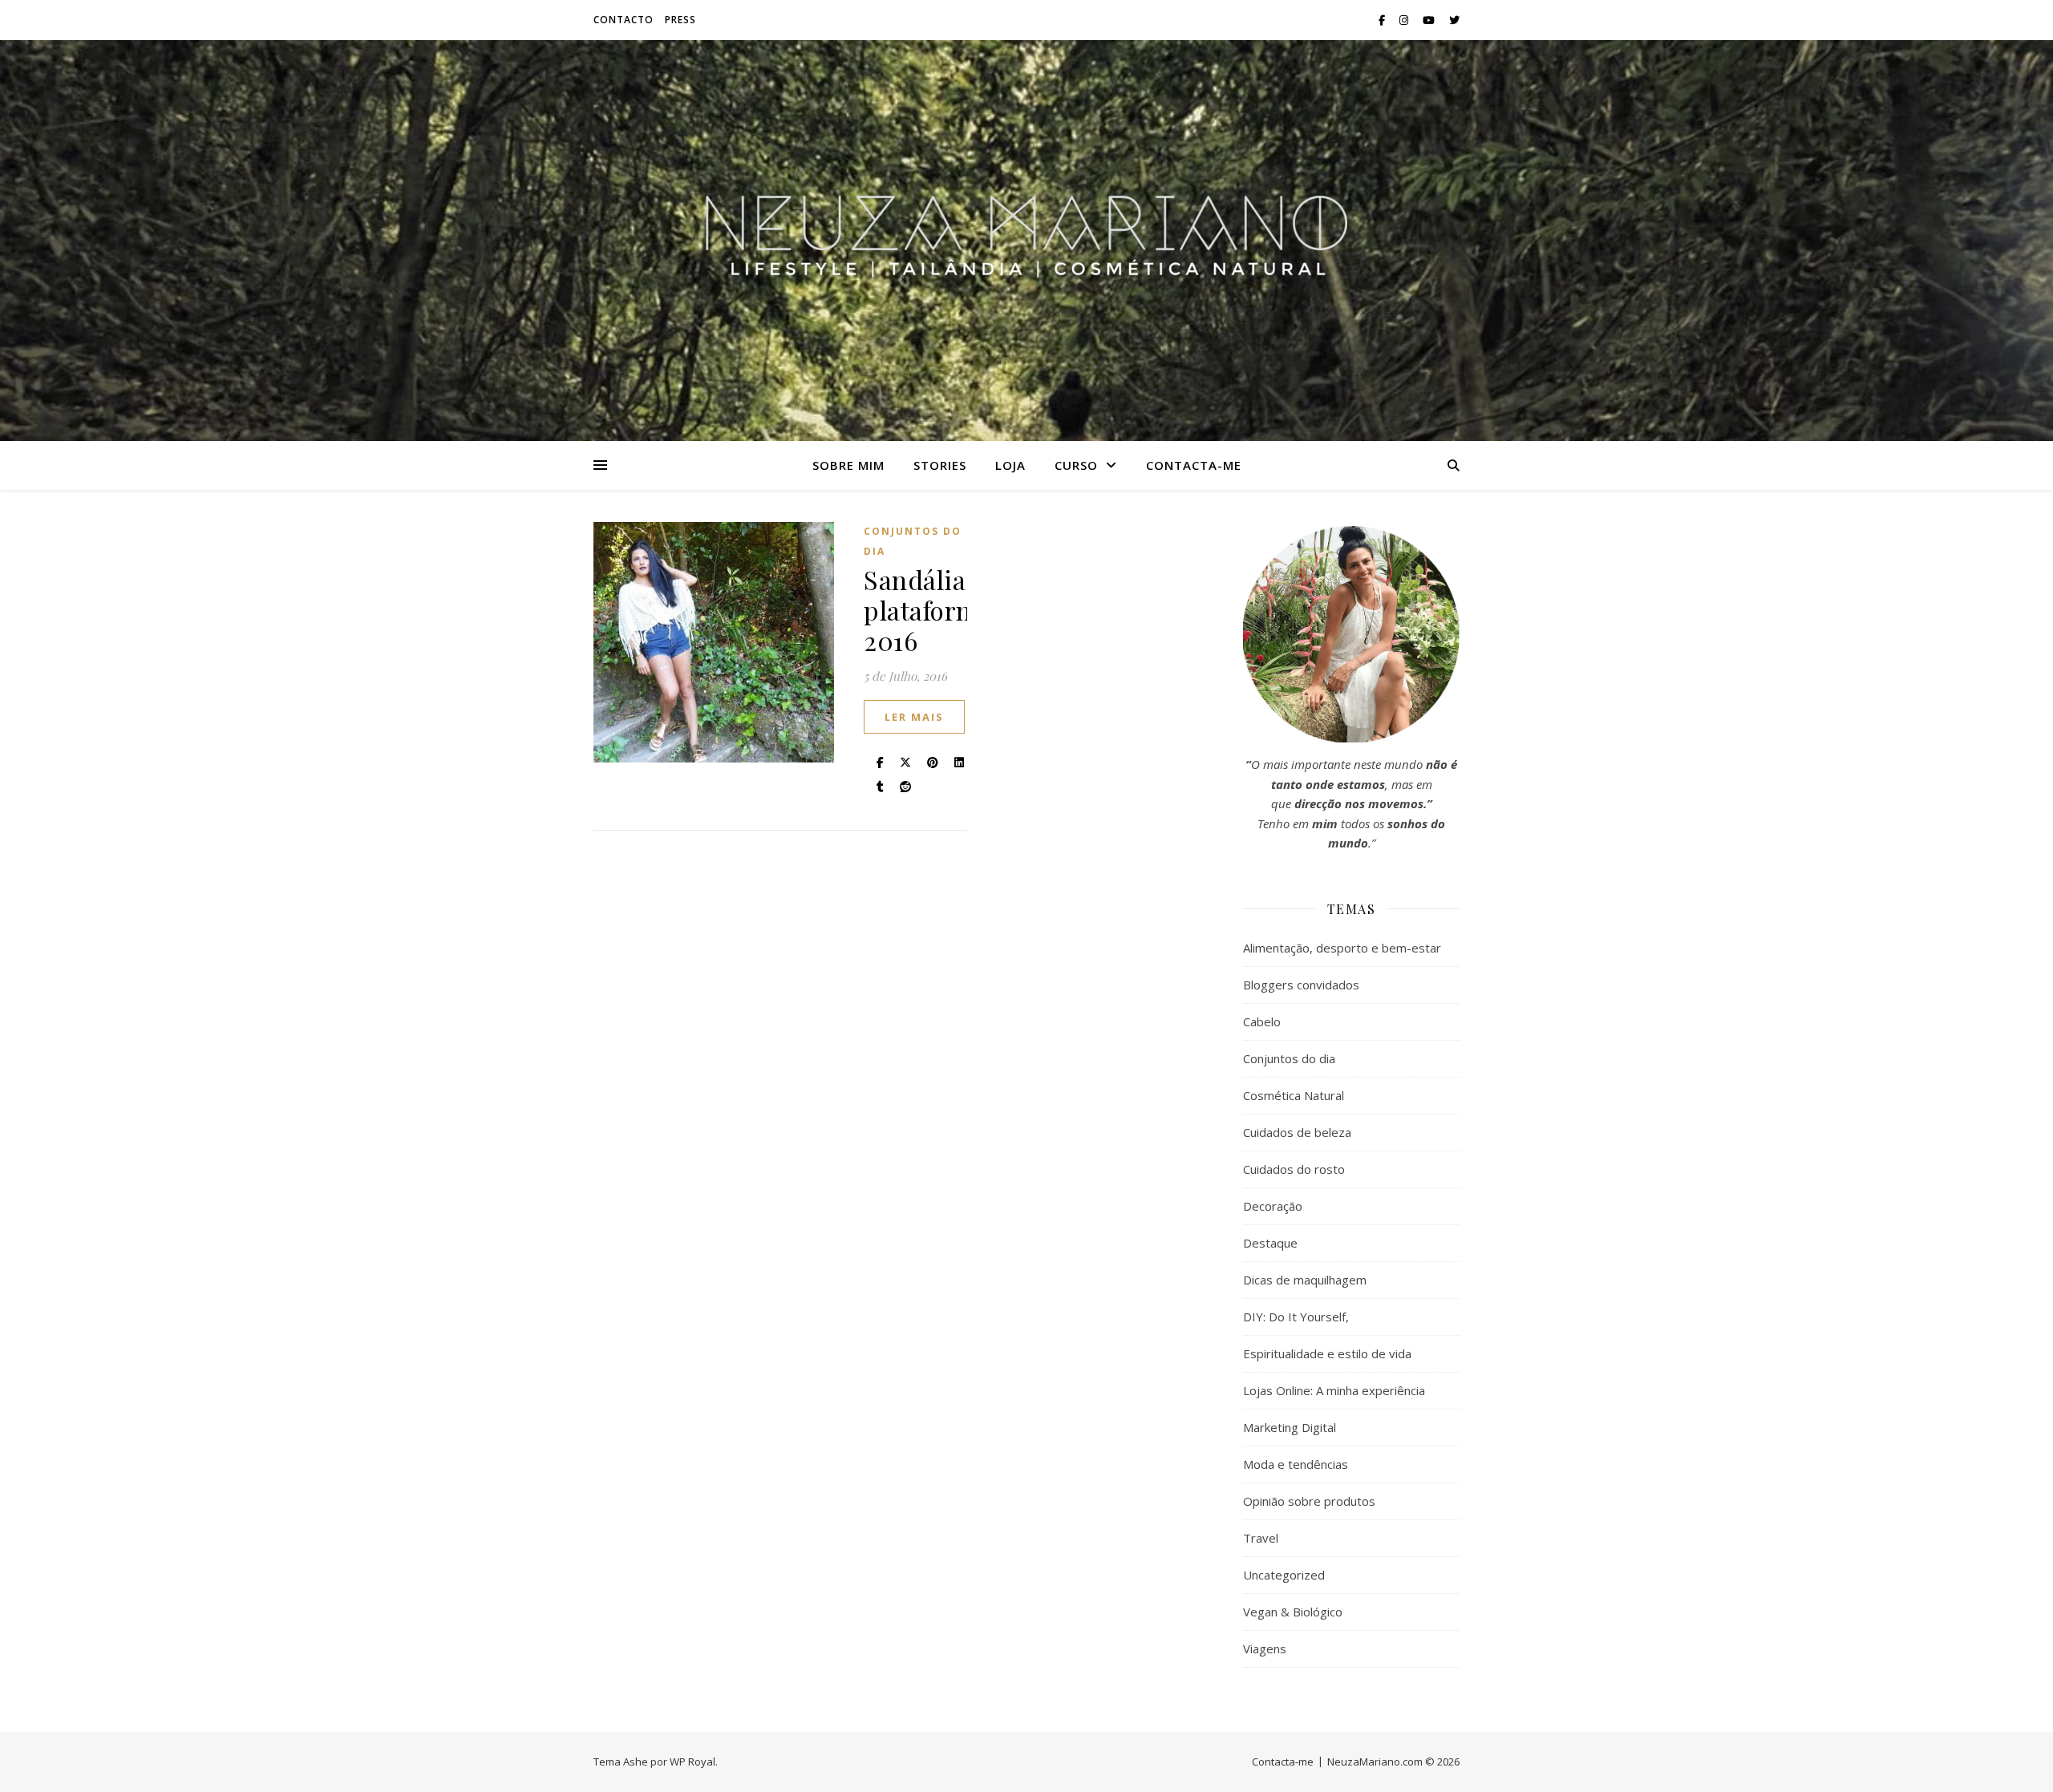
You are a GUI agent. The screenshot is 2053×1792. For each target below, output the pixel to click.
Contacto (624, 20)
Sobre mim (848, 465)
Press (680, 20)
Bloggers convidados (1301, 985)
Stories (940, 465)
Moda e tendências (1296, 1464)
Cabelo (1262, 1021)
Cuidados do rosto (1294, 1169)
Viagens (1265, 1648)
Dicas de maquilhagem (1305, 1280)
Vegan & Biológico (1293, 1612)
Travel (1261, 1538)
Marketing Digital (1290, 1427)
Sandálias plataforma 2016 (928, 610)
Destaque (1270, 1243)
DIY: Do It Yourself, (1296, 1317)
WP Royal (692, 1762)
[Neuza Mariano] (1026, 241)
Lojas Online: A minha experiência (1334, 1390)
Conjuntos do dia (913, 541)
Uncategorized (1284, 1575)
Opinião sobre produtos (1309, 1501)
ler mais (914, 717)
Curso (1076, 465)
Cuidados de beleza (1297, 1132)
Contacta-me (1194, 465)
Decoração (1273, 1206)
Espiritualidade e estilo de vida (1327, 1353)
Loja (1010, 465)
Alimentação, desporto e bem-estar (1342, 948)
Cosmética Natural (1294, 1095)
